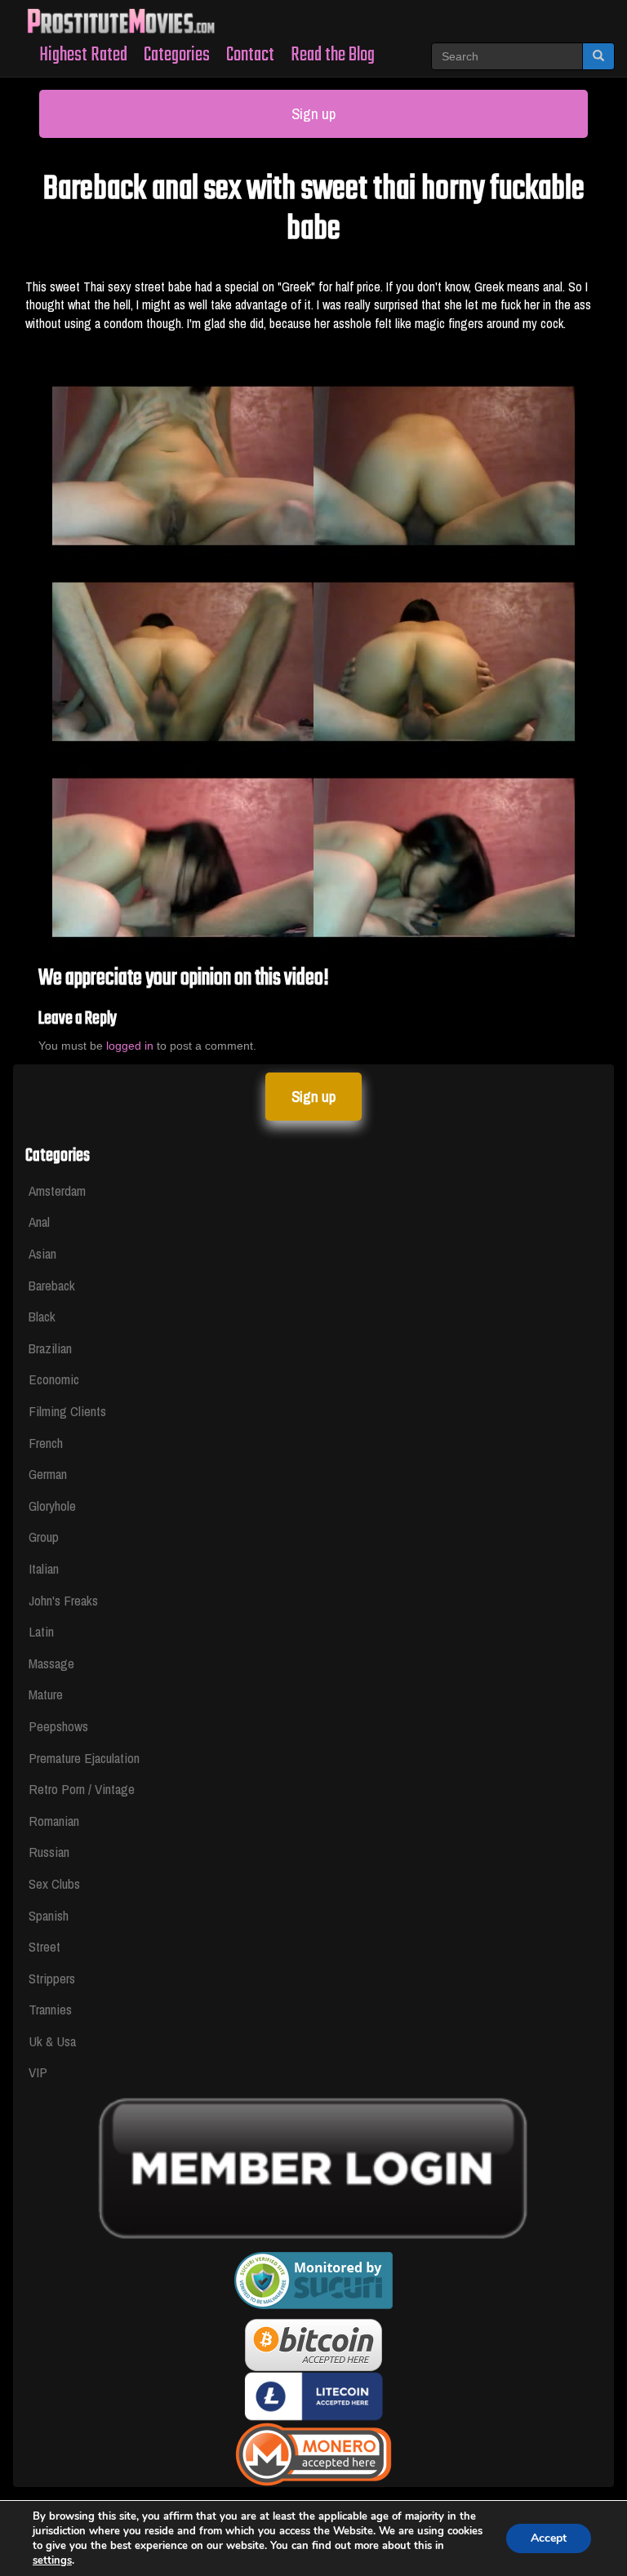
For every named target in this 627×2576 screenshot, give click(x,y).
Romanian (54, 1821)
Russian (49, 1852)
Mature (46, 1694)
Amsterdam (57, 1190)
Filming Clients (67, 1411)
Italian (44, 1568)
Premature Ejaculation (84, 1758)
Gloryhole (52, 1506)
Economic (54, 1379)
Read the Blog (333, 55)
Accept (549, 2538)
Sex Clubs (54, 1883)
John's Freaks (63, 1600)
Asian (42, 1253)
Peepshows (58, 1726)
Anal (39, 1221)
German (48, 1474)
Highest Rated (83, 55)
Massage (51, 1663)
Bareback (52, 1285)
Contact (250, 55)
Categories (177, 55)
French (46, 1443)
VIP (38, 2072)
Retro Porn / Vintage (82, 1789)
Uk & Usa (52, 2041)
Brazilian (50, 1348)
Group (44, 1537)
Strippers (52, 1978)
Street (44, 1946)
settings (52, 2560)
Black (42, 1316)
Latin (41, 1631)
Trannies (50, 2009)
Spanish (49, 1915)
